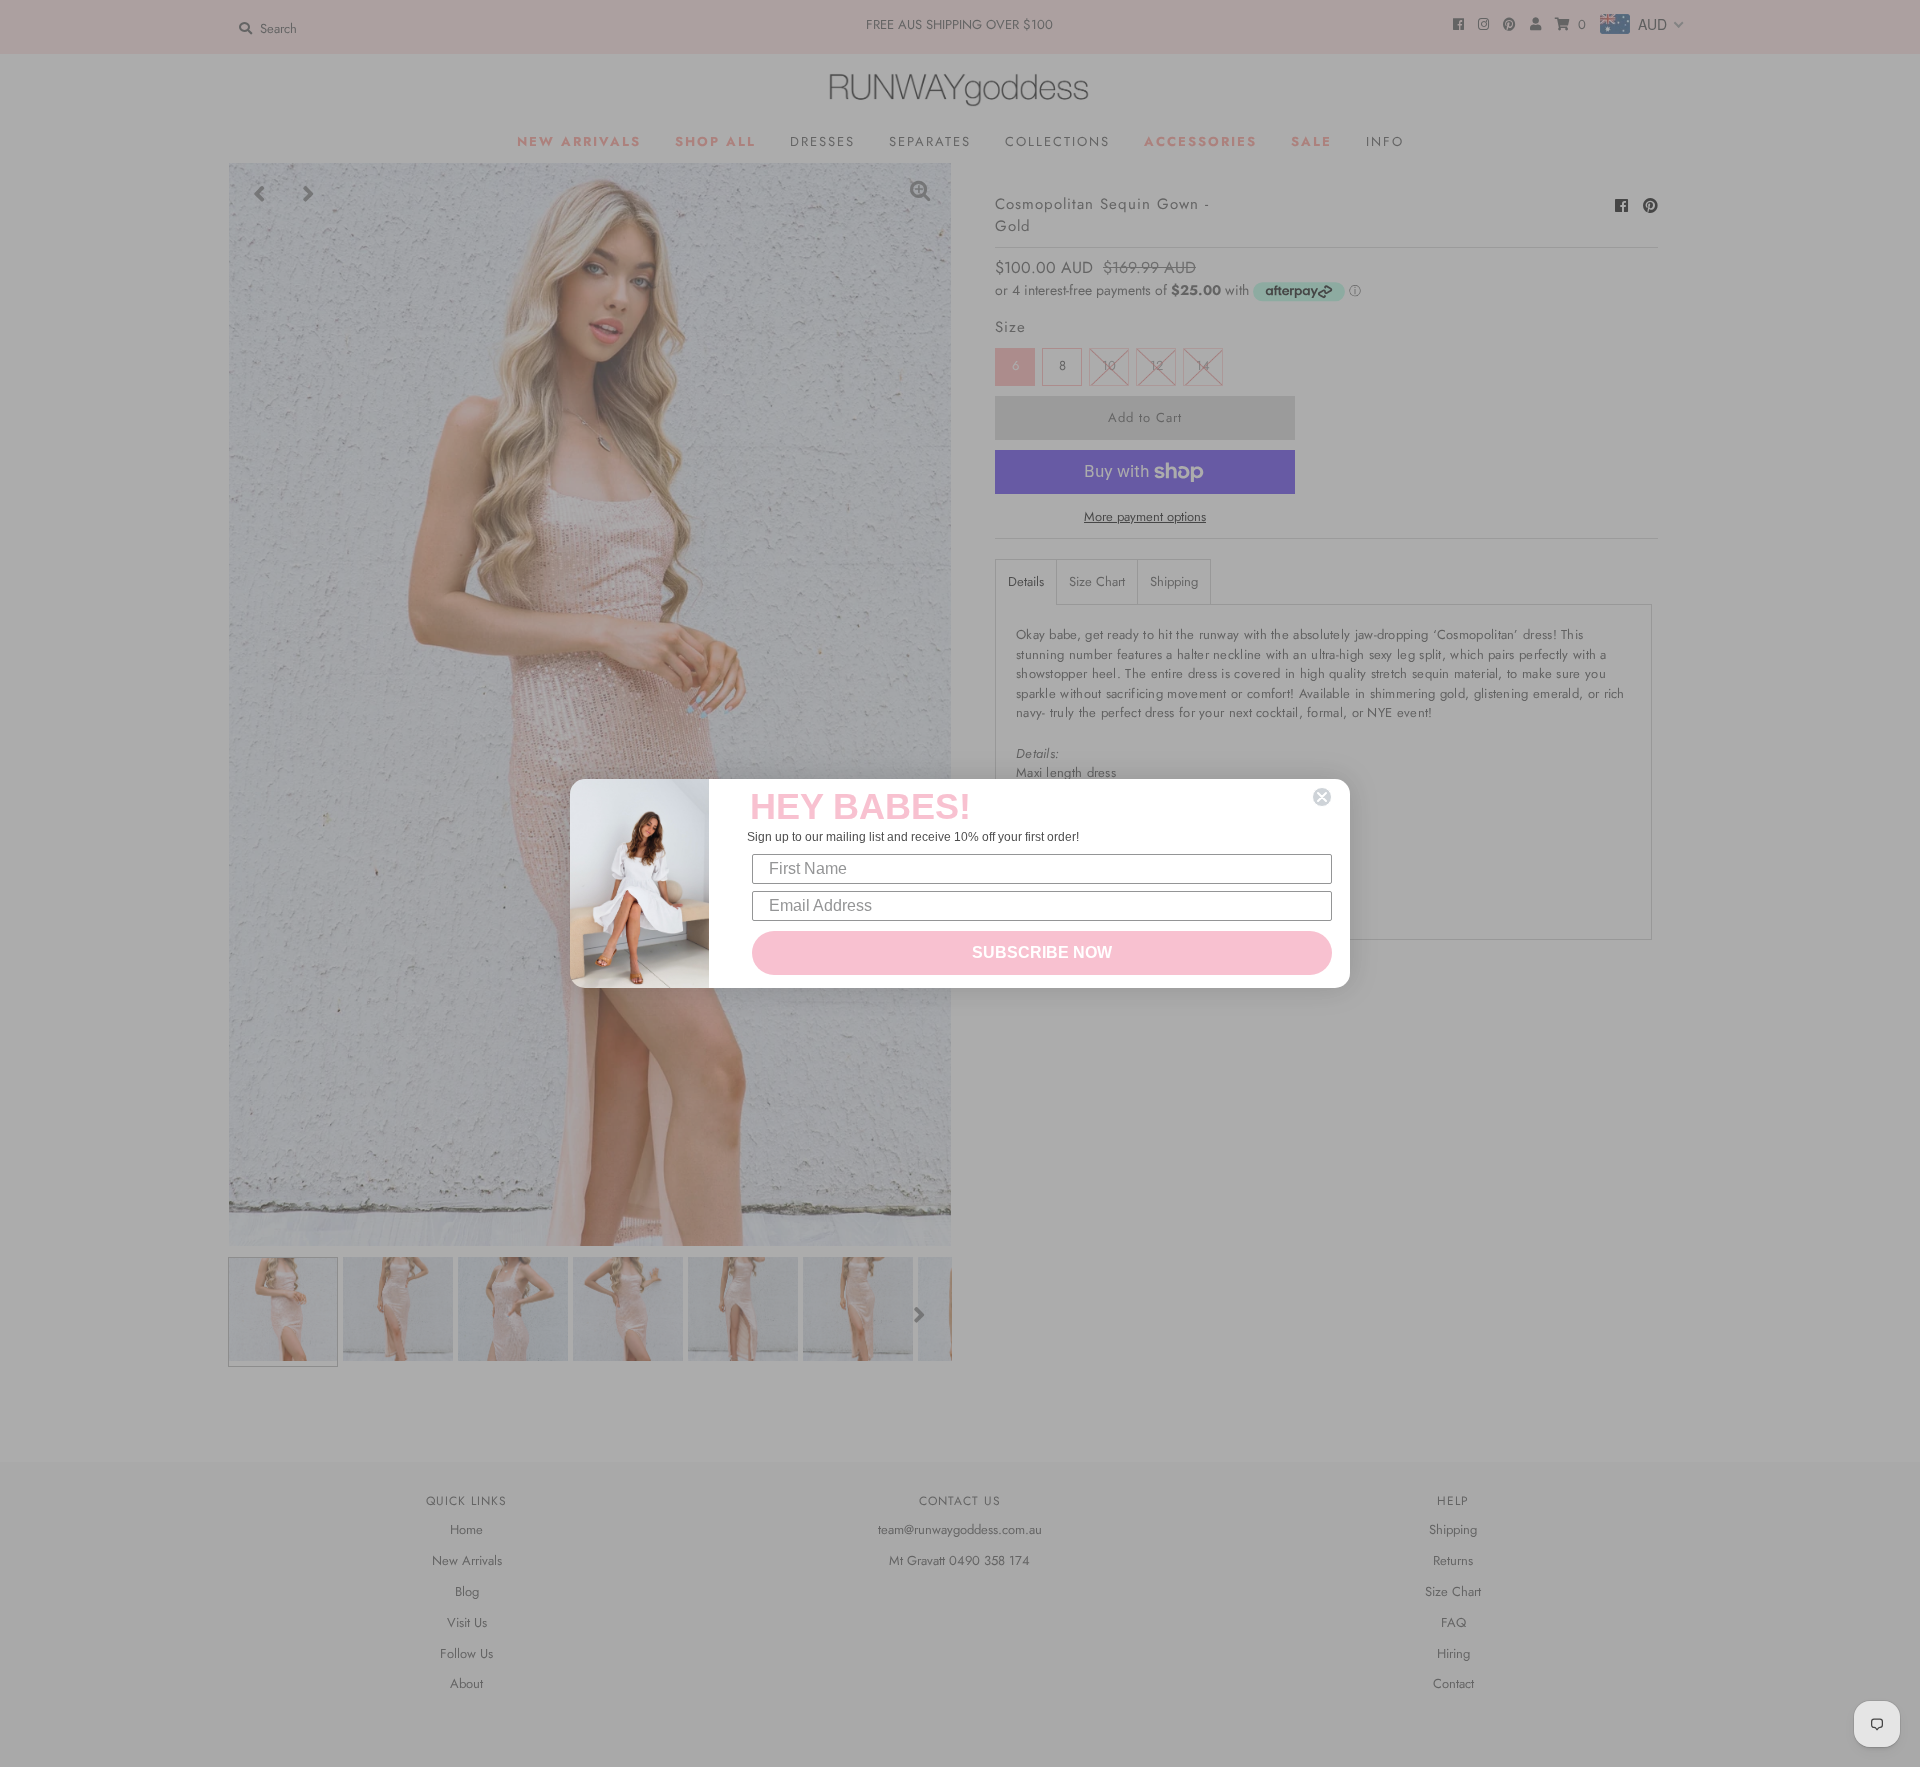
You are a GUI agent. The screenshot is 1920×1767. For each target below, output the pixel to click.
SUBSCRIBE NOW (1042, 952)
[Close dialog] (1322, 797)
